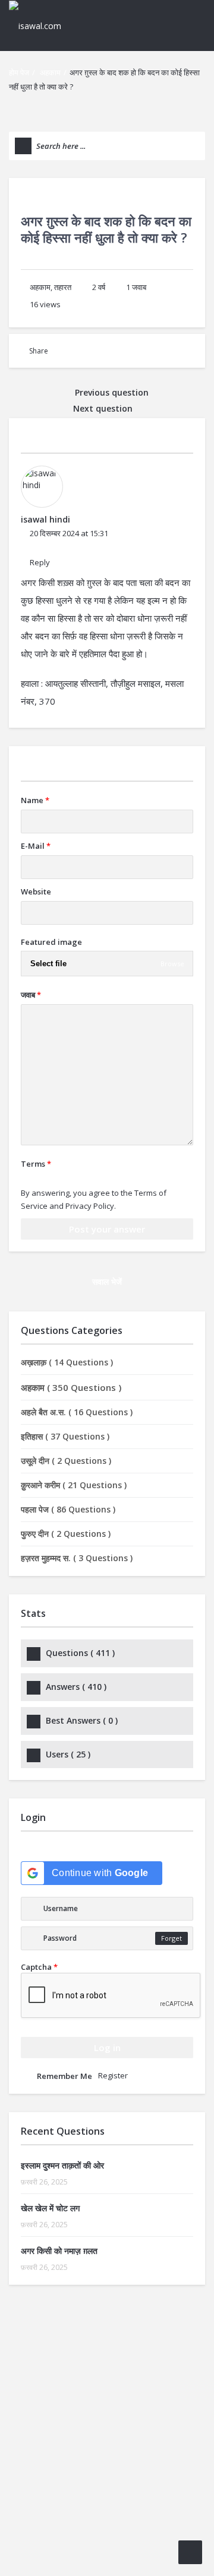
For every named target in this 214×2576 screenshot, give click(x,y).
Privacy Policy (90, 1206)
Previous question (111, 392)
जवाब (136, 287)
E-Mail (36, 846)
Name (35, 800)
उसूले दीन (66, 1461)
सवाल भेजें (107, 1281)
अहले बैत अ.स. (77, 1412)
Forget (171, 1938)
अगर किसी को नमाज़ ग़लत (59, 2251)
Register (113, 2075)
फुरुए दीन (66, 1534)
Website (36, 891)
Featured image (51, 942)
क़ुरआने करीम (74, 1485)
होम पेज (19, 72)
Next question (104, 408)
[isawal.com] (42, 25)
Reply (40, 562)
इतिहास (65, 1436)
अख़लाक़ (67, 1362)
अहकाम (50, 72)
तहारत (63, 287)
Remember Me (64, 2076)
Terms (36, 1164)
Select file (48, 964)
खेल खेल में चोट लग (50, 2208)
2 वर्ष (99, 287)
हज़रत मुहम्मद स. (77, 1558)
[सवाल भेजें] (190, 2552)
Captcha (39, 1967)
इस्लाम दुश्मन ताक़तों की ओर (62, 2165)
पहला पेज (68, 1509)
